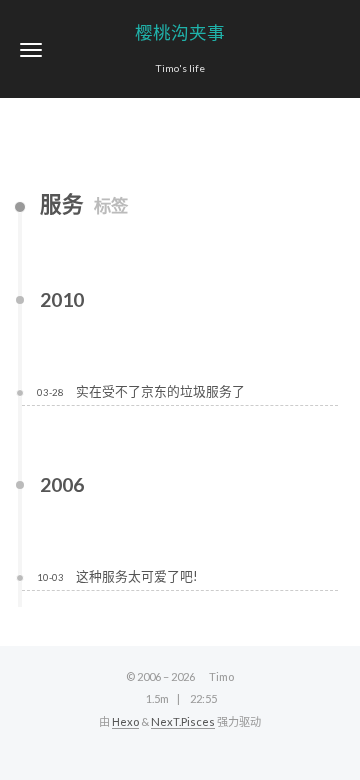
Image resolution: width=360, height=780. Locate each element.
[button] (31, 49)
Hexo (125, 721)
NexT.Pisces (183, 721)
